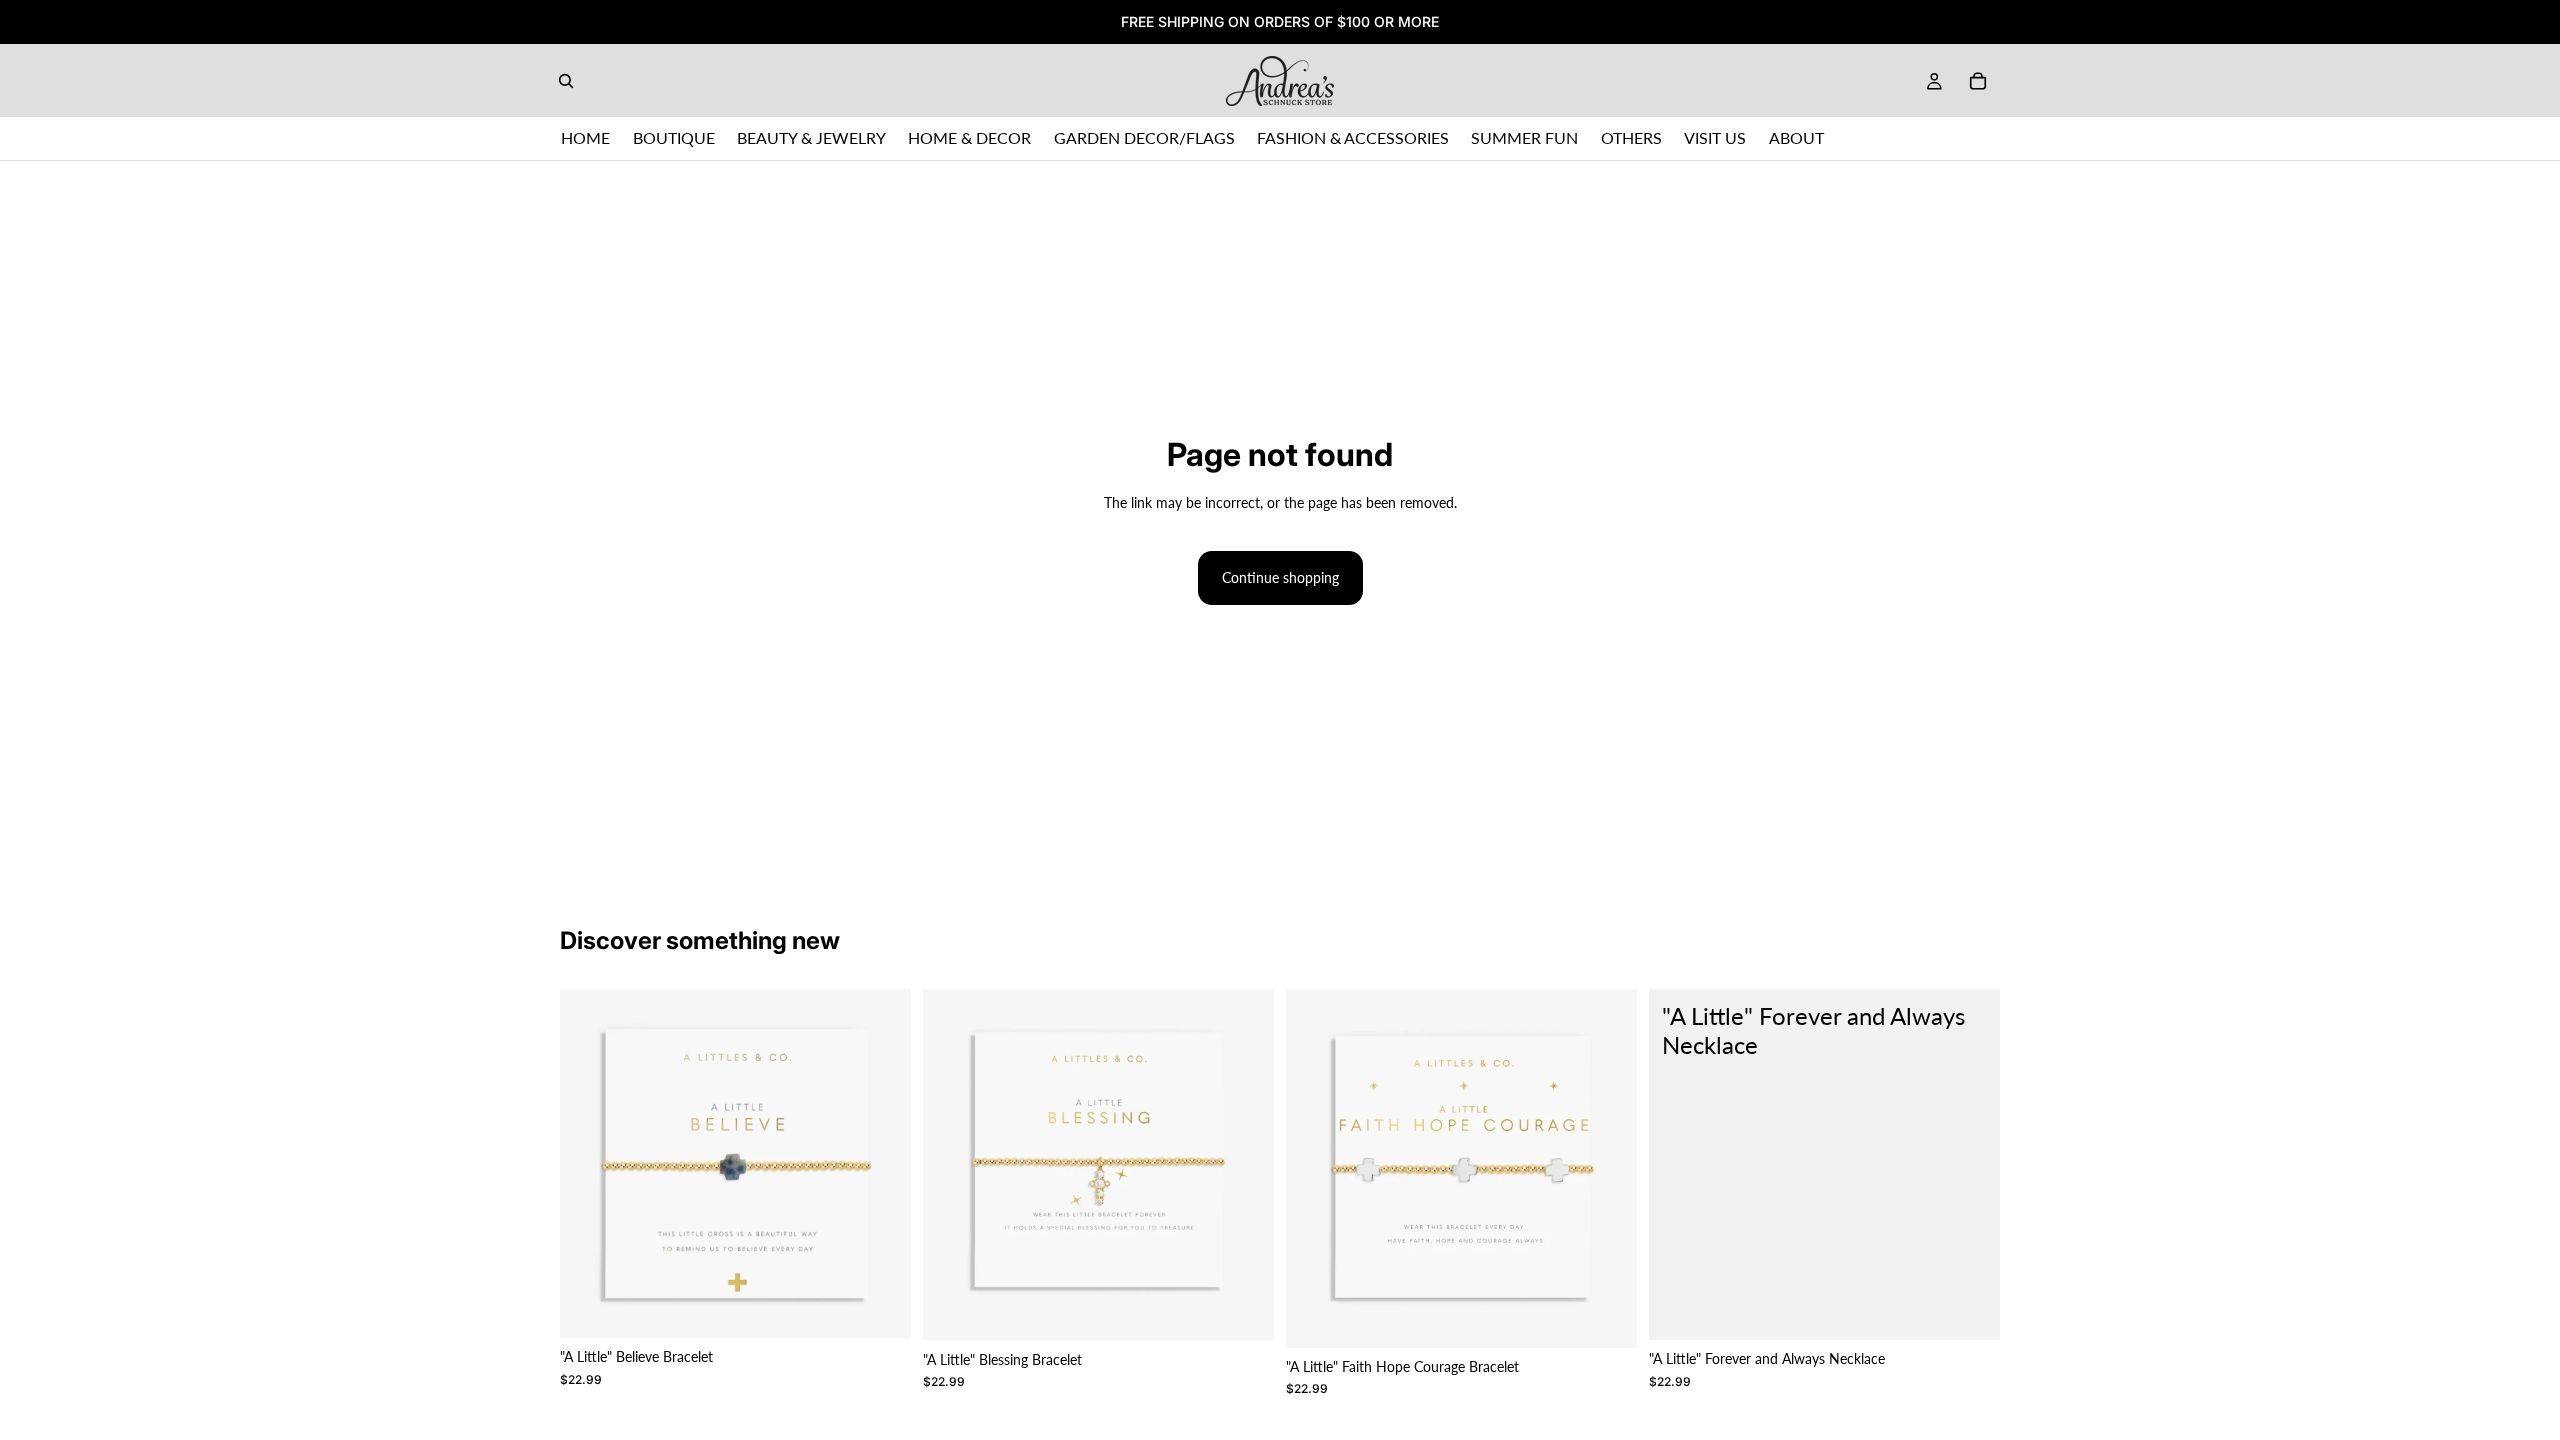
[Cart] (1978, 81)
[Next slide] (881, 1164)
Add (897, 1306)
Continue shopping (1280, 577)
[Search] (566, 81)
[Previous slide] (590, 1164)
